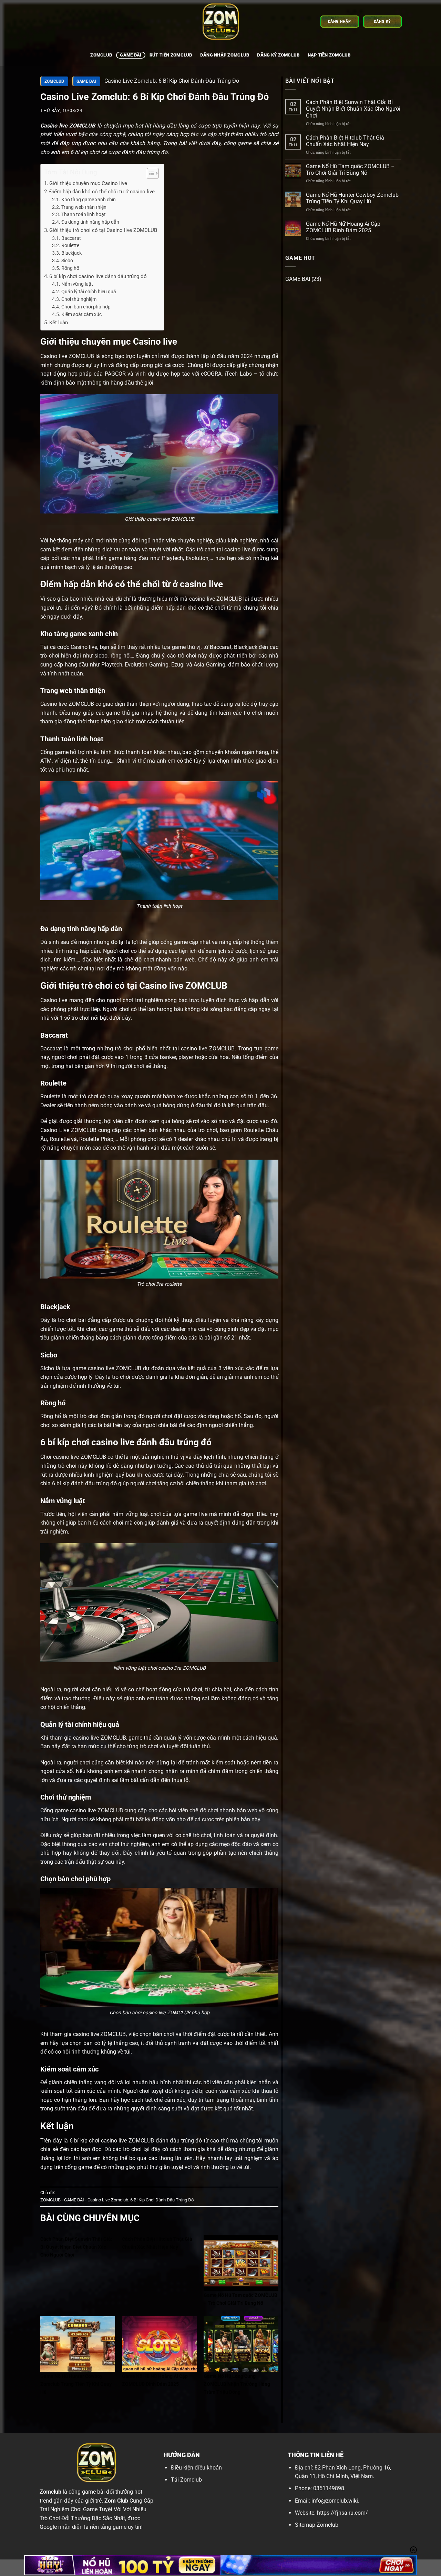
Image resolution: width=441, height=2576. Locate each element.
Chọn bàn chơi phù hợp (86, 307)
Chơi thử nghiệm (79, 299)
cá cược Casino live (74, 647)
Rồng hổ (70, 268)
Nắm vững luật (77, 284)
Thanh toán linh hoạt (84, 214)
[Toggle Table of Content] (149, 173)
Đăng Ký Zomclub (278, 55)
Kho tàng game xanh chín (89, 200)
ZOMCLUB (54, 81)
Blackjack (71, 253)
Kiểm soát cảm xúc (81, 314)
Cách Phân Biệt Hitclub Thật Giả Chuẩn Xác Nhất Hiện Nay (345, 141)
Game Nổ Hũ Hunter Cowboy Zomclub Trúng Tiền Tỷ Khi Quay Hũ (352, 198)
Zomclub (101, 55)
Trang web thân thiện (84, 207)
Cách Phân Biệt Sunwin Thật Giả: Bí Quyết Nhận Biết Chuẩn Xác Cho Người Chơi (353, 109)
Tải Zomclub (186, 2480)
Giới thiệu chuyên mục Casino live (88, 183)
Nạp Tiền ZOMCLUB (329, 55)
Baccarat (71, 238)
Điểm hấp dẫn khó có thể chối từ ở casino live (102, 192)
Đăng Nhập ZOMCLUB (225, 55)
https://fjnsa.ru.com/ (342, 2513)
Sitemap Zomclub (317, 2525)
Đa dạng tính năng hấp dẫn (90, 222)
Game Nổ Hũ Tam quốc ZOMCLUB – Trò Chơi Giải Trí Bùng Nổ (350, 170)
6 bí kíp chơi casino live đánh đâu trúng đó (98, 276)
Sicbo (67, 261)
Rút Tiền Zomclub (171, 55)
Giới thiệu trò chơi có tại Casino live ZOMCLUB (103, 230)
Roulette (70, 245)
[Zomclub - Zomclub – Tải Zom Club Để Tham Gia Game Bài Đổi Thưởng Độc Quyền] (220, 22)
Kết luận (59, 323)
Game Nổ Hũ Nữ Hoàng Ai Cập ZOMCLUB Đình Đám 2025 (343, 227)
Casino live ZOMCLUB (68, 126)
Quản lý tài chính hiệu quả (89, 292)
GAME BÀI (131, 55)
